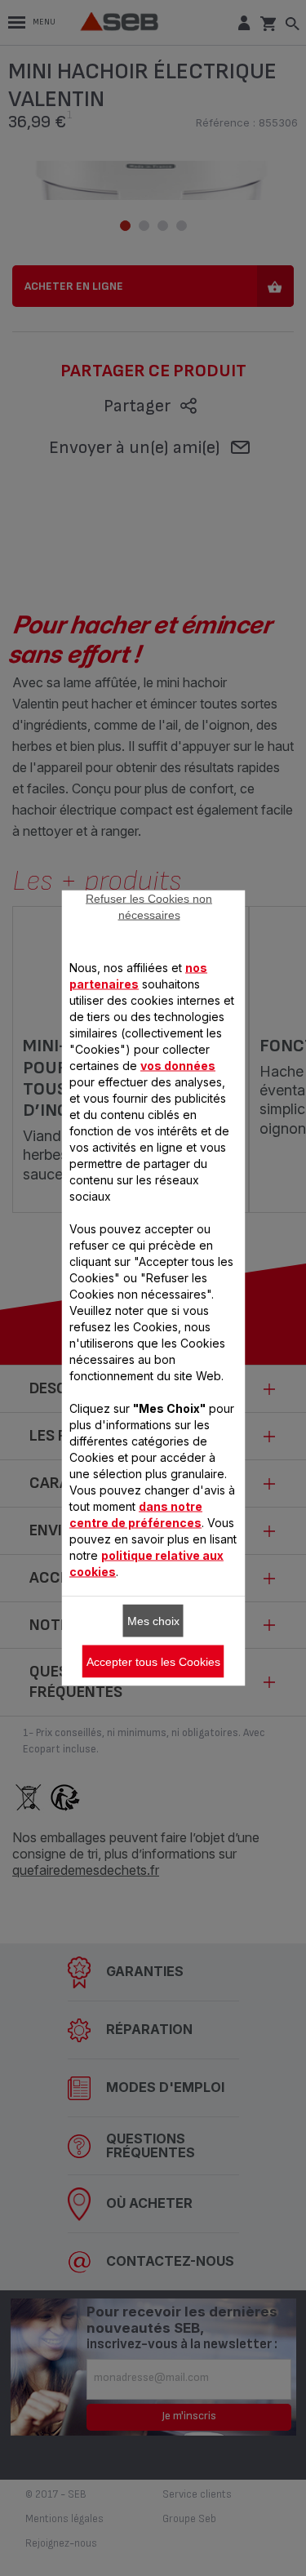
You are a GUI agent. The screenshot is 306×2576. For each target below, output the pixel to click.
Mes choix (153, 1621)
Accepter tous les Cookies (153, 1662)
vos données (178, 1066)
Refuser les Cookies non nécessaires (149, 907)
